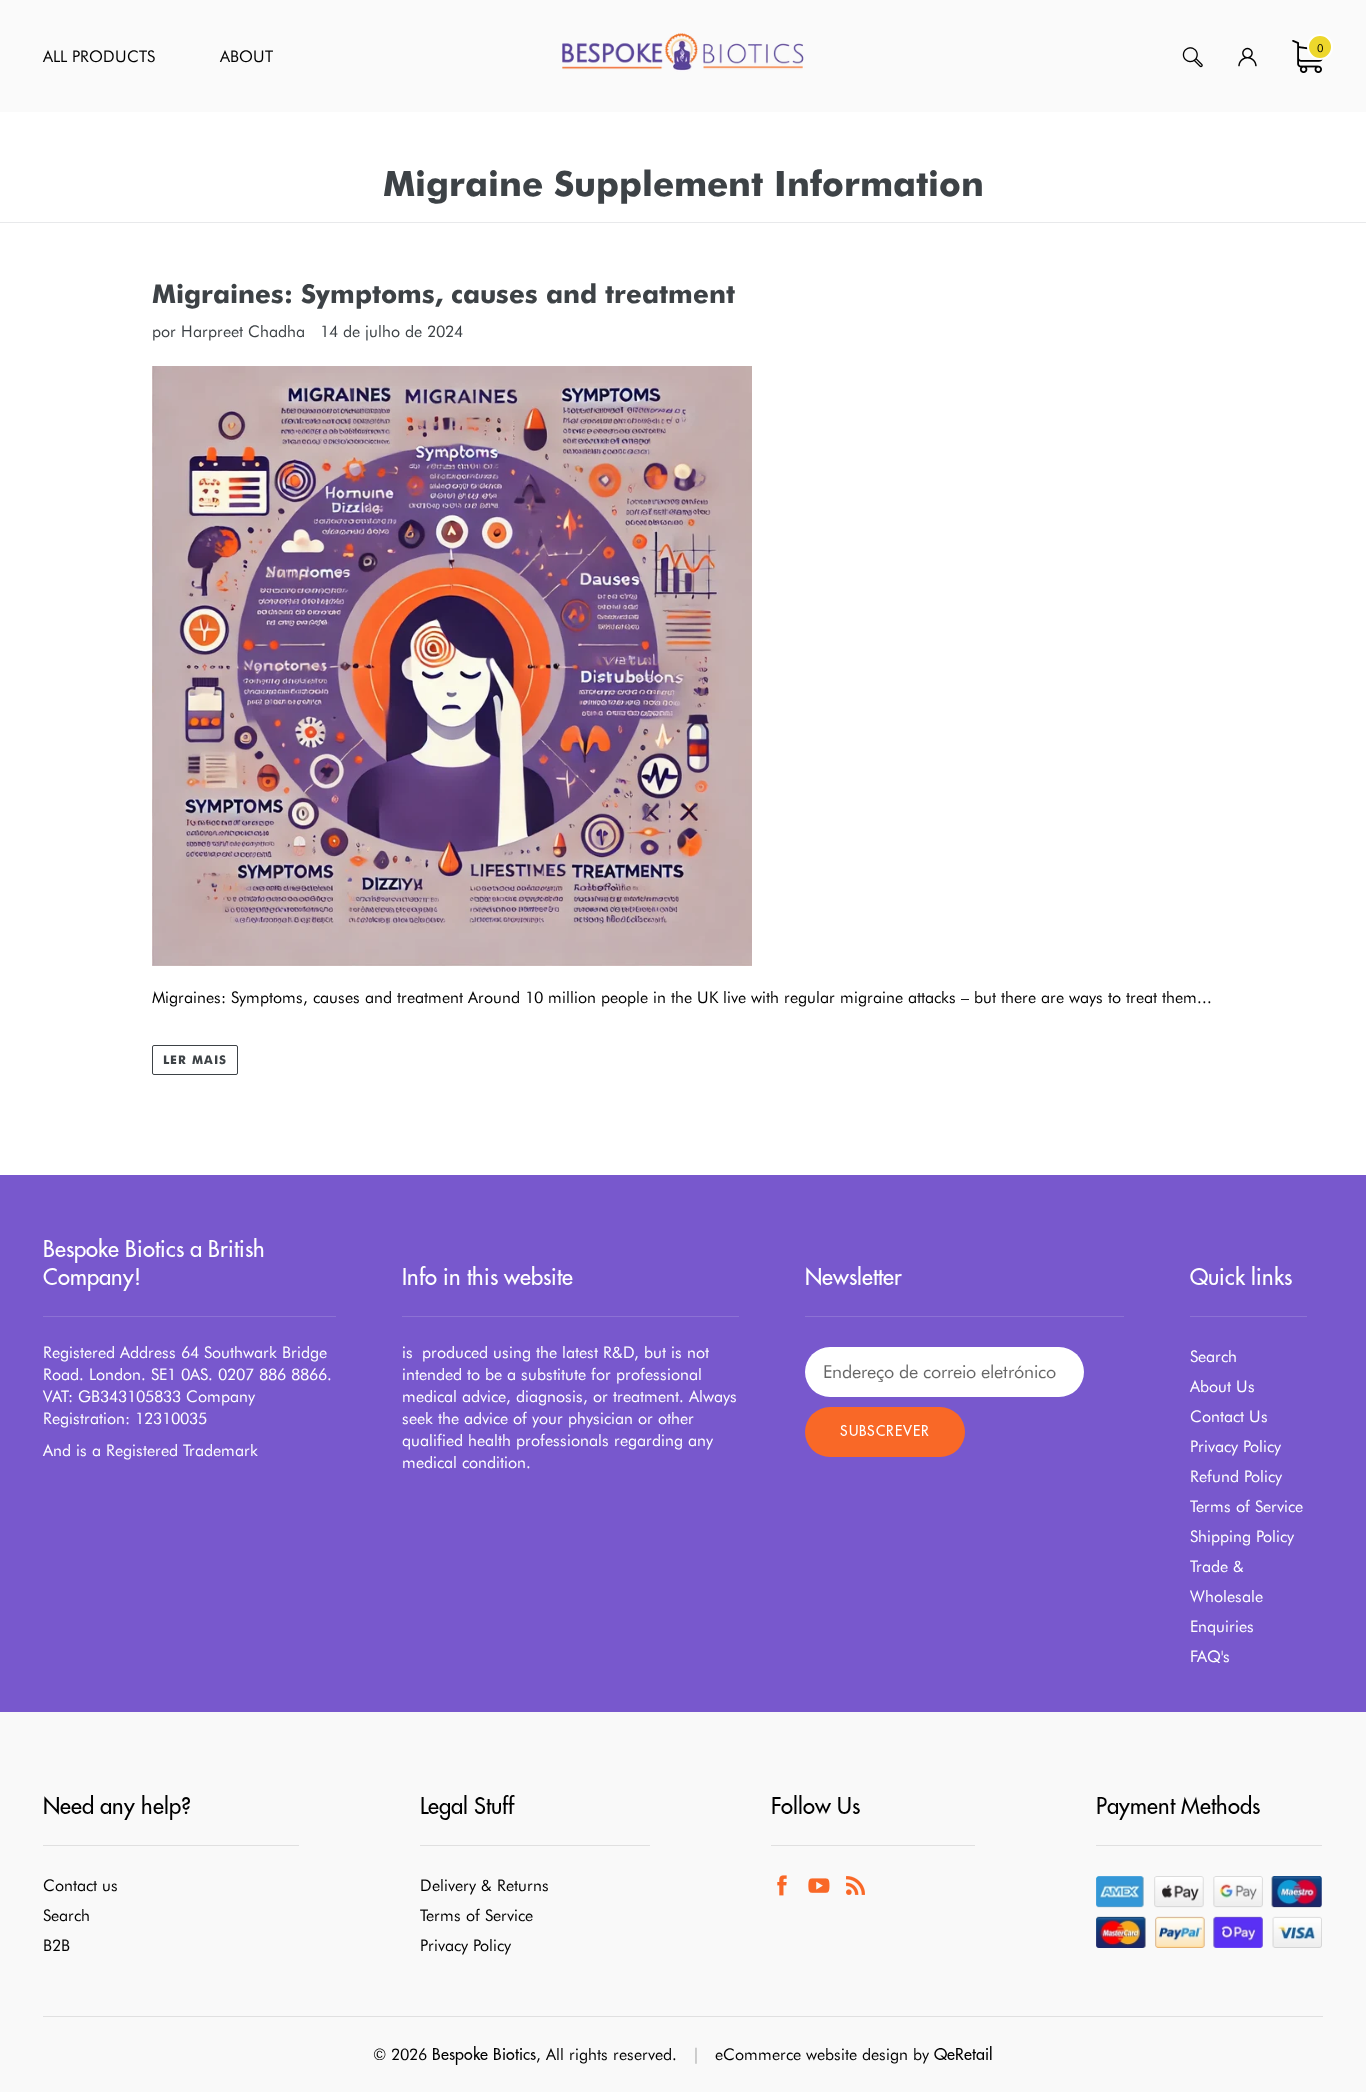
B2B (56, 1945)
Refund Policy (1236, 1476)
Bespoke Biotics (484, 2054)
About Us (1222, 1386)
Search (1213, 1356)
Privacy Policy (1235, 1446)
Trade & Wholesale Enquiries (1226, 1596)
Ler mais (195, 1059)
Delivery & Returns (484, 1885)
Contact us (80, 1885)
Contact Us (1229, 1416)
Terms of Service (1246, 1506)
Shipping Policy (1242, 1536)
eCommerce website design (811, 2054)
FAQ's (1210, 1656)
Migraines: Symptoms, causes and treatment (443, 293)
